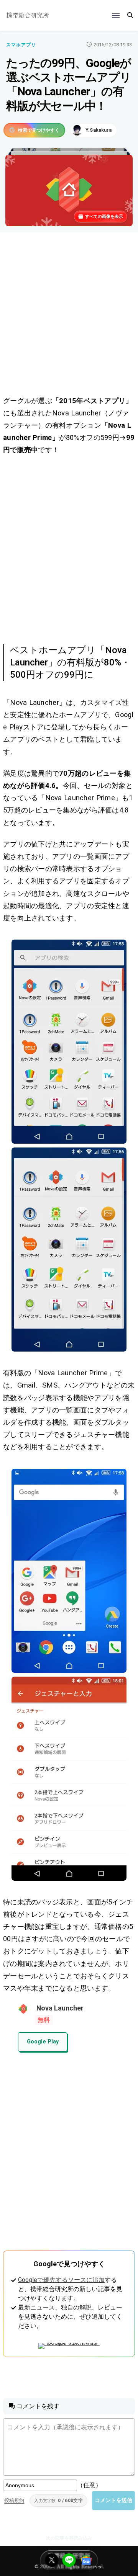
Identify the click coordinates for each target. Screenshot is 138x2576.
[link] (69, 1042)
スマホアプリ (21, 45)
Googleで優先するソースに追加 (61, 2280)
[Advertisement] (69, 315)
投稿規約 (14, 2500)
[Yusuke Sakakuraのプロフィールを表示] (94, 130)
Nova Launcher (60, 2008)
